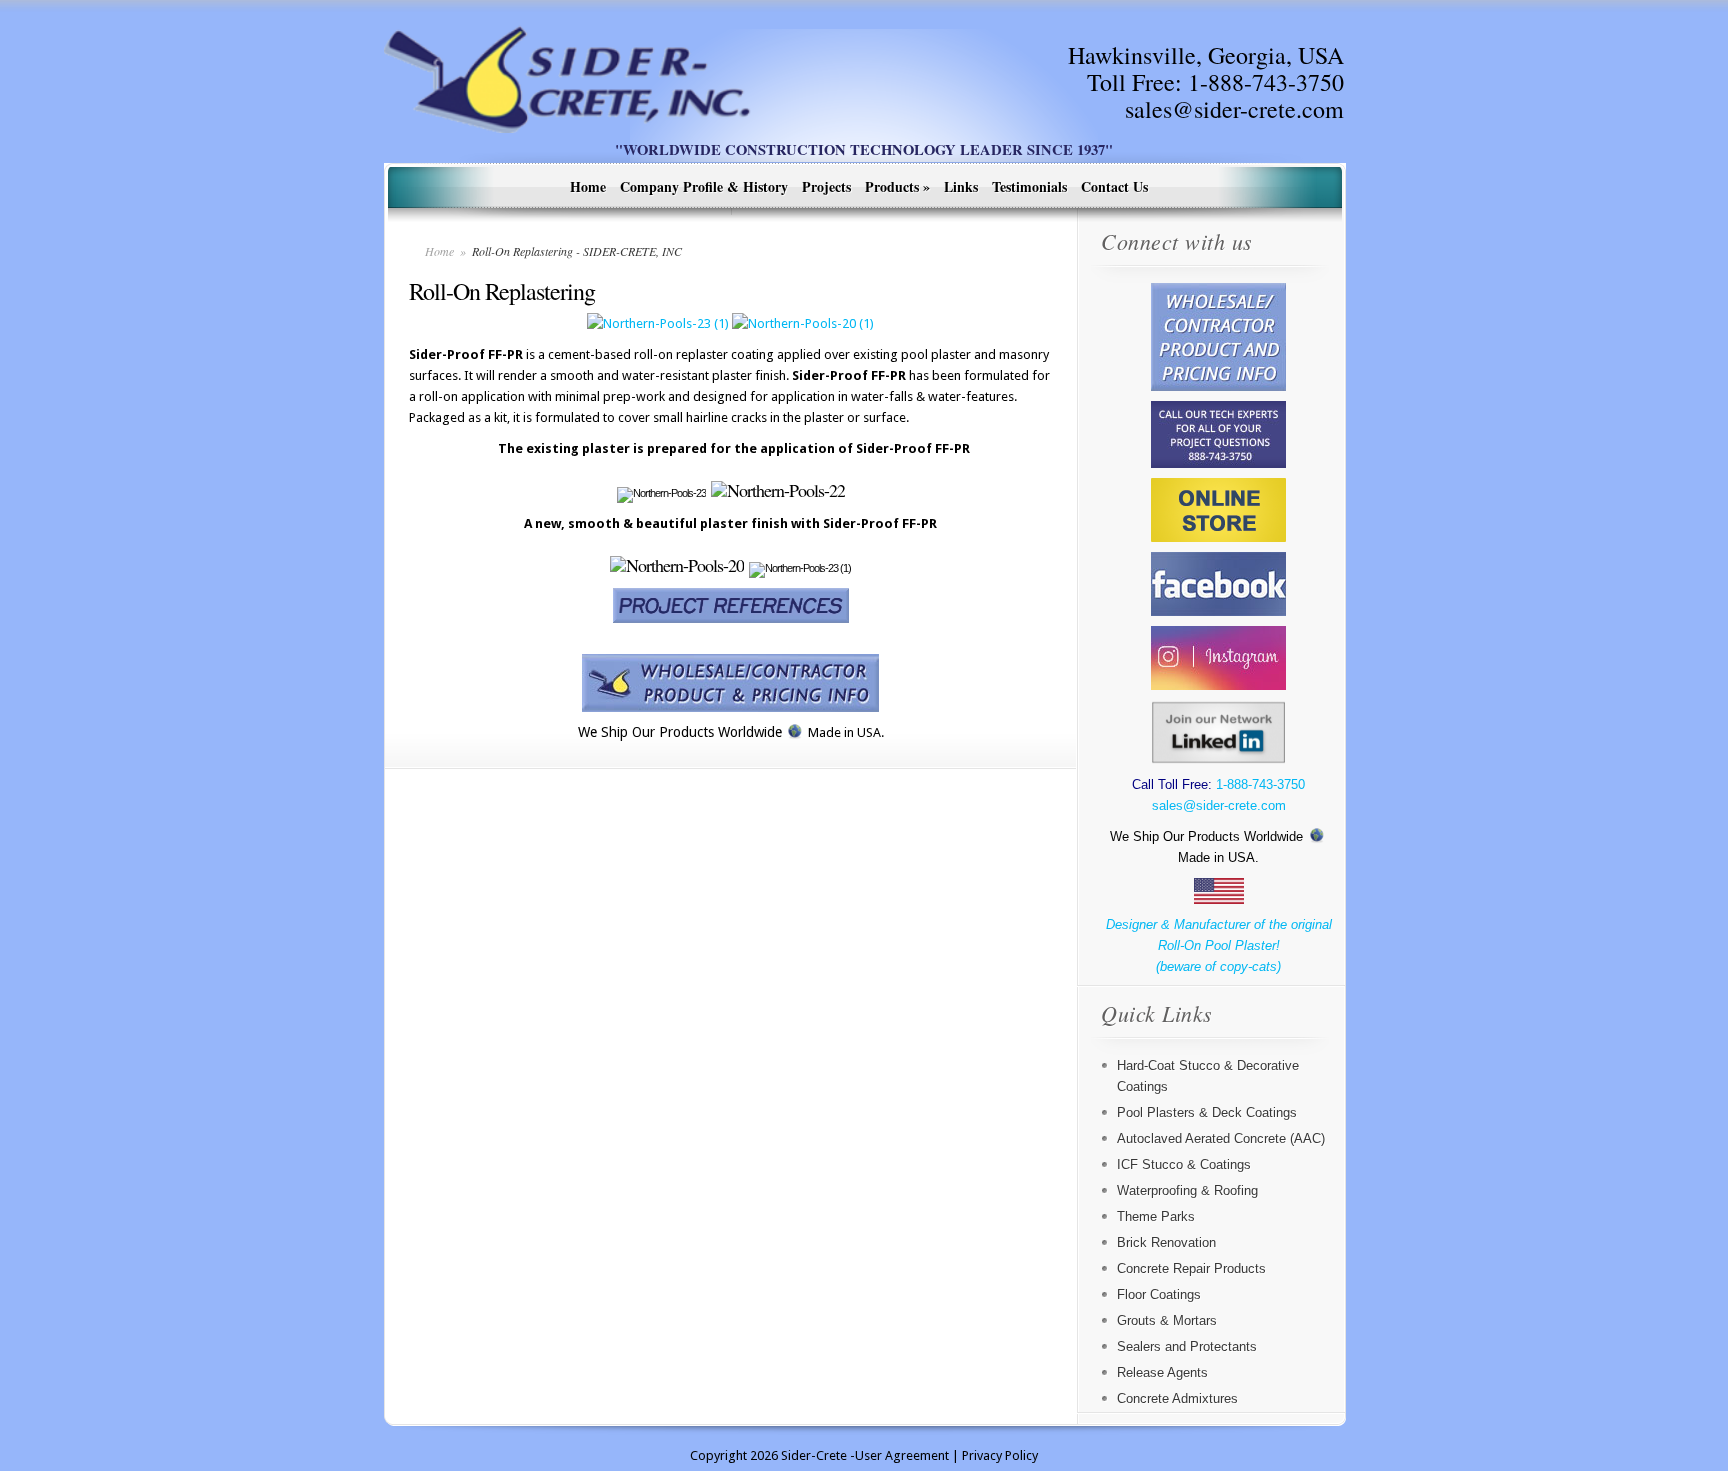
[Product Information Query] (730, 683)
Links (961, 186)
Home (588, 186)
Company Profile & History (704, 186)
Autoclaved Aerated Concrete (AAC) (1221, 1138)
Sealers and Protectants (1187, 1346)
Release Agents (1162, 1372)
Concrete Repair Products (1191, 1268)
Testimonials (1029, 186)
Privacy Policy (1000, 1455)
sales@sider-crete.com (1234, 109)
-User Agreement (899, 1455)
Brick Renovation (1166, 1242)
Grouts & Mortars (1167, 1320)
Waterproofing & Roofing (1187, 1190)
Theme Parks (1156, 1216)
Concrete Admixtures (1177, 1398)
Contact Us (1114, 186)
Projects (826, 186)
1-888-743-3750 (1266, 82)
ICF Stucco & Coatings (1184, 1164)
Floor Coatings (1159, 1294)
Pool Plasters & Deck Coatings (1207, 1112)
